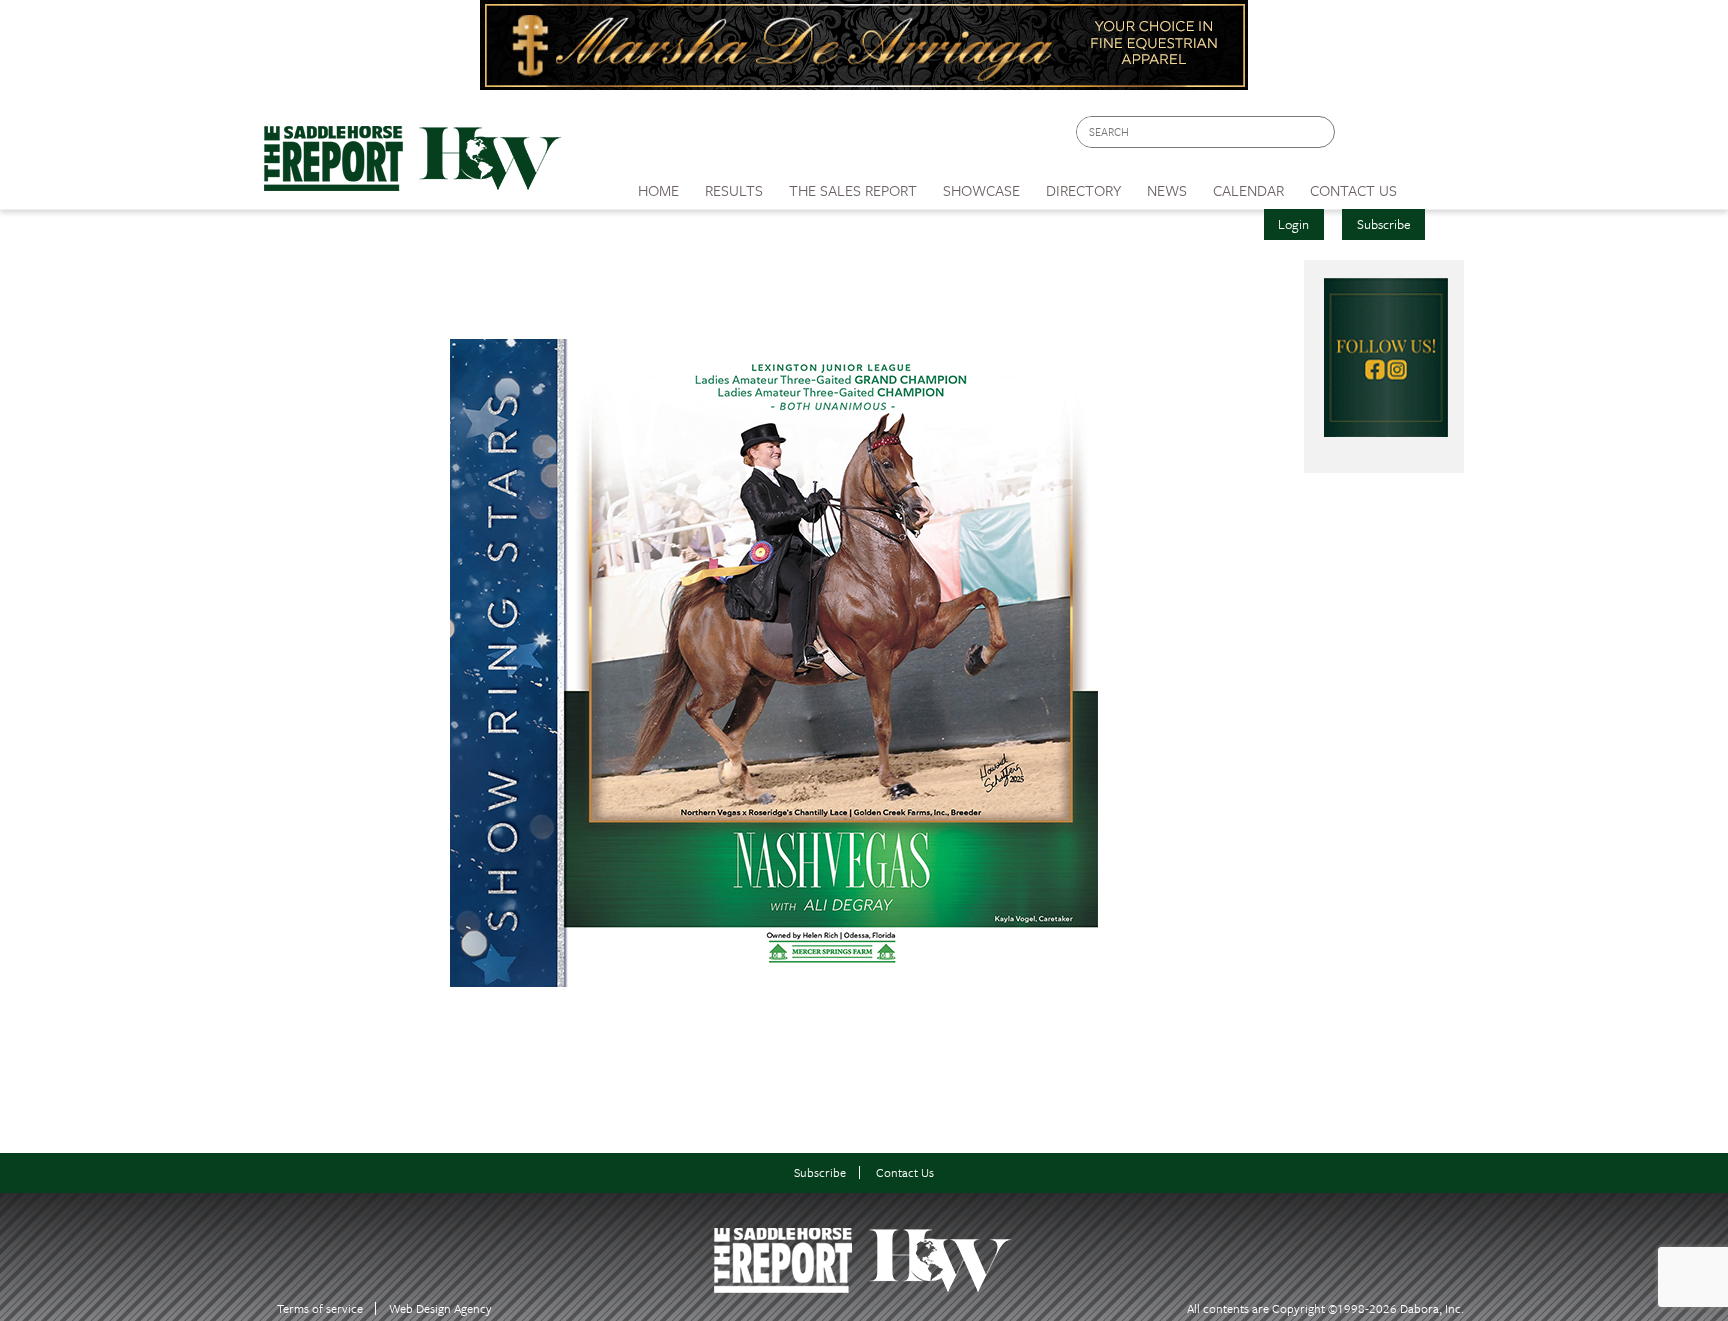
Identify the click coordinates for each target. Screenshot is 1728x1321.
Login (1293, 224)
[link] (658, 185)
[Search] (1321, 132)
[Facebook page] (1360, 137)
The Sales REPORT (853, 190)
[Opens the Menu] (1437, 183)
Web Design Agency (440, 1308)
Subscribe (1384, 224)
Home (658, 190)
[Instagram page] (1436, 137)
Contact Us (905, 1172)
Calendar (1248, 190)
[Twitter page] (1398, 137)
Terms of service (320, 1308)
